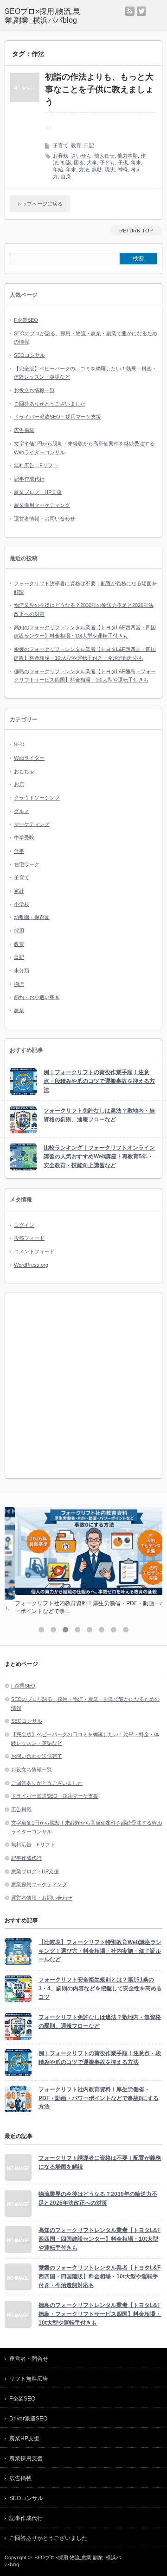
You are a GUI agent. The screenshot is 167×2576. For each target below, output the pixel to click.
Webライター (29, 758)
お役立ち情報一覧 (34, 390)
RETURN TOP (136, 231)
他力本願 (128, 156)
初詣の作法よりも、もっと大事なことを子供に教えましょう (99, 89)
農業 (19, 1010)
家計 (19, 891)
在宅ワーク (27, 864)
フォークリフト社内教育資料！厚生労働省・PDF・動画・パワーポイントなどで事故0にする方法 (99, 2098)
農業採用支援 (26, 2458)
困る (79, 163)
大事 (92, 163)
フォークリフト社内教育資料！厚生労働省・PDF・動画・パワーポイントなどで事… (83, 1607)
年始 (58, 169)
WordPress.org (31, 1265)
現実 (110, 169)
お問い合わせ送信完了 (37, 1756)
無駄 (97, 169)
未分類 (22, 970)
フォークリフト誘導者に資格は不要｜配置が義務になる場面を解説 (100, 2162)
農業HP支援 (24, 2438)
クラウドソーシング (37, 798)
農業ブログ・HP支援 (38, 492)
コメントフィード (34, 1251)
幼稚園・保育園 (32, 917)
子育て (61, 145)
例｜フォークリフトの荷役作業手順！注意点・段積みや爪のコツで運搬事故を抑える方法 (99, 1081)
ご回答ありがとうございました (50, 404)
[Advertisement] (83, 1386)
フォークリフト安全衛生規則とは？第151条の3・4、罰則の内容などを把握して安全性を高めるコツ (100, 1988)
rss (130, 11)
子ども (107, 163)
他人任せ (104, 156)
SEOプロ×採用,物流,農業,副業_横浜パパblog (42, 16)
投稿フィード (29, 1238)
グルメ (22, 811)
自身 (66, 176)
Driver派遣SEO (28, 2419)
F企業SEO (26, 320)
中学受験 (24, 838)
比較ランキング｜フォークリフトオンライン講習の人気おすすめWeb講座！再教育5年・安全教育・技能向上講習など (99, 1156)
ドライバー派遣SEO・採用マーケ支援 (58, 417)
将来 (136, 163)
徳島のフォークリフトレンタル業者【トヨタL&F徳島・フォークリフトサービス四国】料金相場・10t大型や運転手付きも (100, 2314)
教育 (76, 145)
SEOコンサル (29, 355)
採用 (19, 931)
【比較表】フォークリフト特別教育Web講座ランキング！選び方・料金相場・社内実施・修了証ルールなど (100, 1951)
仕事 (19, 851)
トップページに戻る (40, 204)
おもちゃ (24, 771)
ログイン (24, 1225)
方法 (84, 169)
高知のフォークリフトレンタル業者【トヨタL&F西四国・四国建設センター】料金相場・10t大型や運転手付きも (100, 2239)
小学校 (22, 904)
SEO (19, 744)
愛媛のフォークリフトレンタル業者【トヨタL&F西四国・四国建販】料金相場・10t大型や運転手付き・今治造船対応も (100, 2276)
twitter (141, 11)
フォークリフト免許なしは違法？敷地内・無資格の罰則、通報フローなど (99, 1115)
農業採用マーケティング (42, 505)
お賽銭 (61, 156)
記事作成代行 (29, 479)
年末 (71, 169)
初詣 (66, 163)
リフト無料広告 (29, 2379)
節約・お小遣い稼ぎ (37, 997)
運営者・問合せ (29, 2359)
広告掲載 (24, 430)
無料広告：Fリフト (36, 465)
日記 (89, 145)
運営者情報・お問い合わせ (45, 519)
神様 (123, 169)
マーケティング (32, 824)
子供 (123, 163)
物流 (19, 984)
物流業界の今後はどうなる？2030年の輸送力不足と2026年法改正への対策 (98, 2198)
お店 (19, 784)
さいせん (81, 156)
